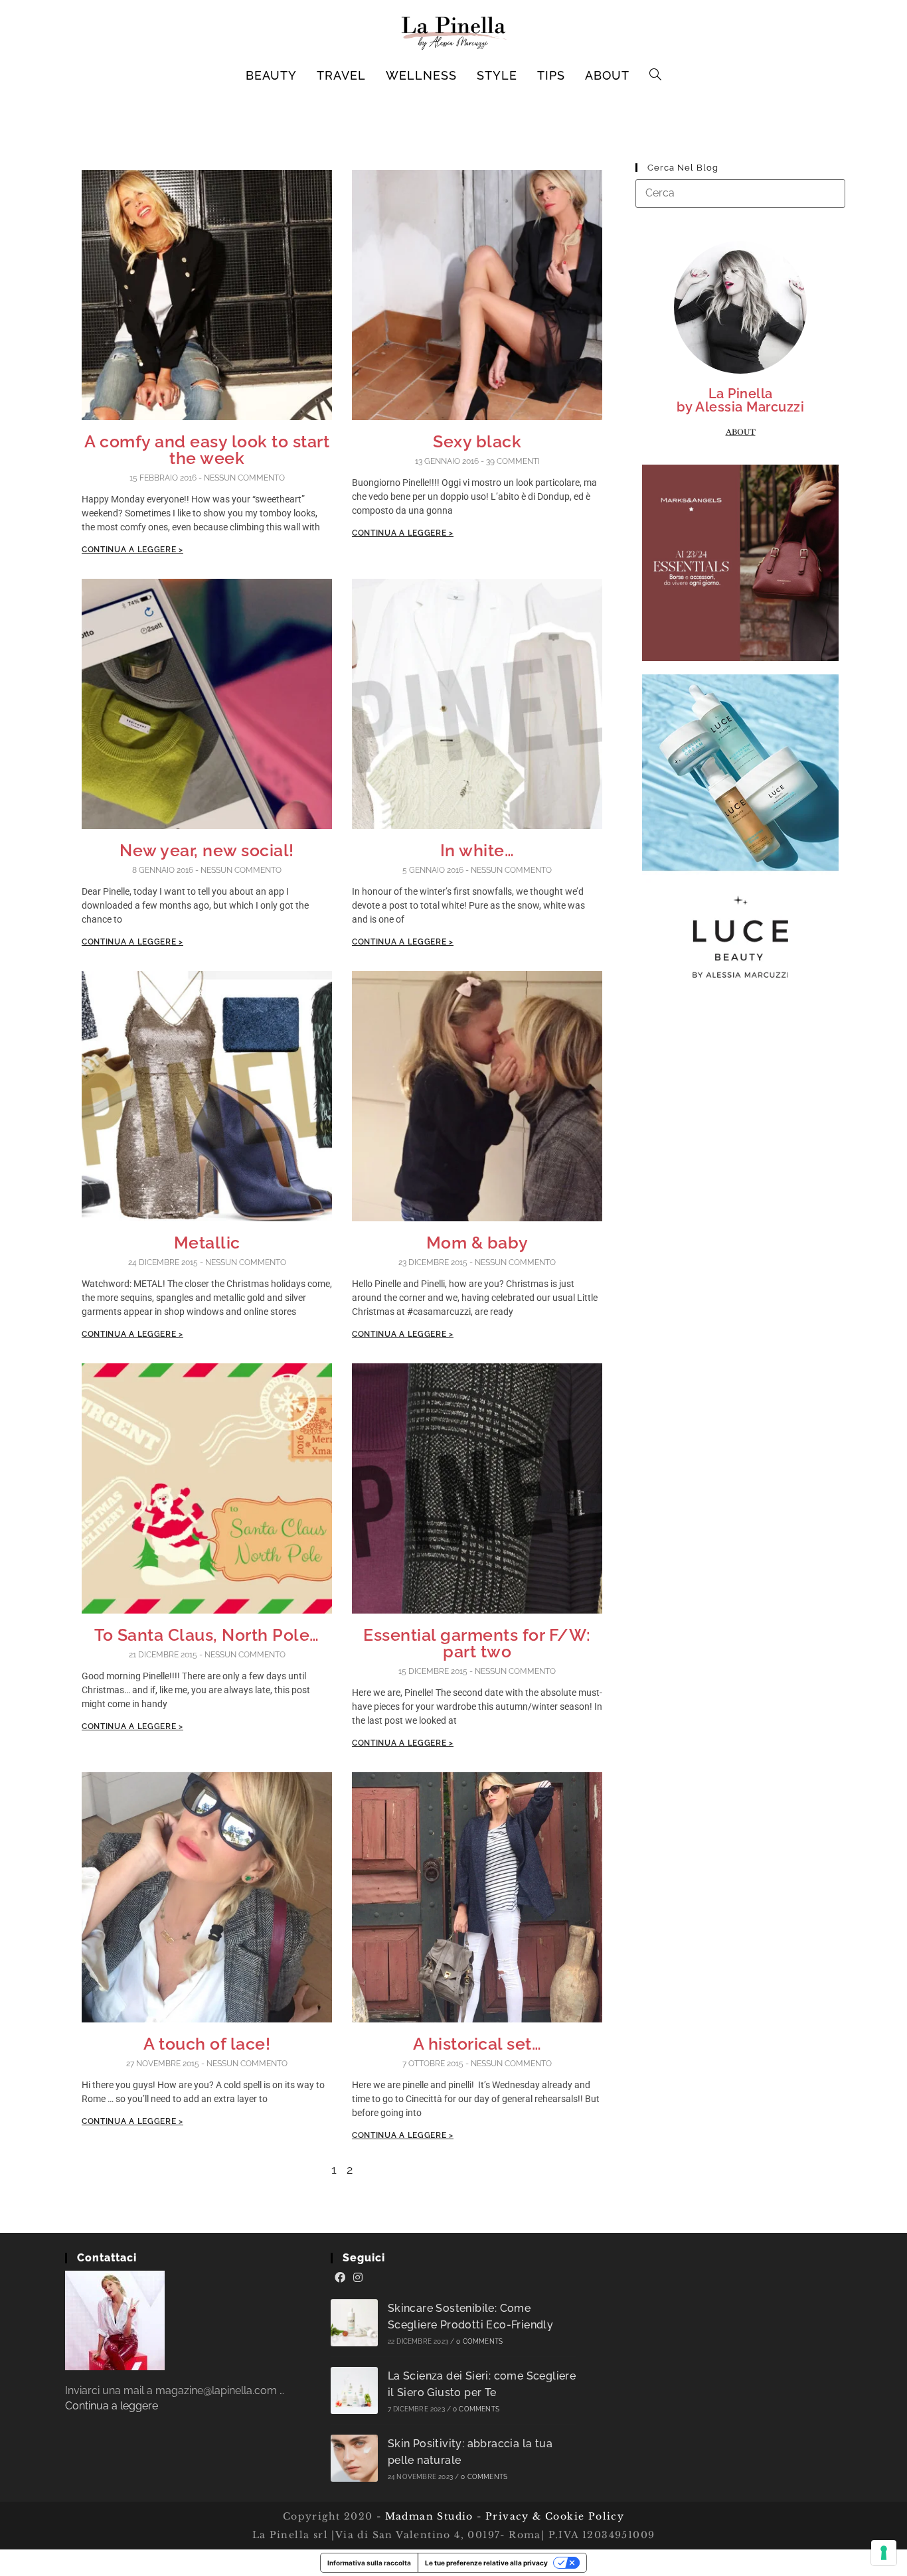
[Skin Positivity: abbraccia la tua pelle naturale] (354, 2458)
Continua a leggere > (132, 550)
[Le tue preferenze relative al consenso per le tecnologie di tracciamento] (884, 2553)
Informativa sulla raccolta (369, 2563)
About (741, 432)
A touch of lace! (207, 2044)
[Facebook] (340, 2278)
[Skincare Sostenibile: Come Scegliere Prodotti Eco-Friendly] (354, 2323)
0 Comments (479, 2341)
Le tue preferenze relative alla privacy (486, 2563)
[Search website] (656, 76)
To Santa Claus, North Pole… (207, 1635)
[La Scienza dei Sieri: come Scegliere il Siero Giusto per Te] (354, 2390)
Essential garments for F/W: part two (477, 1643)
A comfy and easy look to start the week (207, 450)
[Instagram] (358, 2278)
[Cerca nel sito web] (740, 193)
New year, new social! (207, 850)
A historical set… (477, 2044)
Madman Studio (427, 2516)
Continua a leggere (112, 2406)
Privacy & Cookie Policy (555, 2516)
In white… (477, 850)
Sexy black (477, 441)
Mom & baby (477, 1243)
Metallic (207, 1243)
